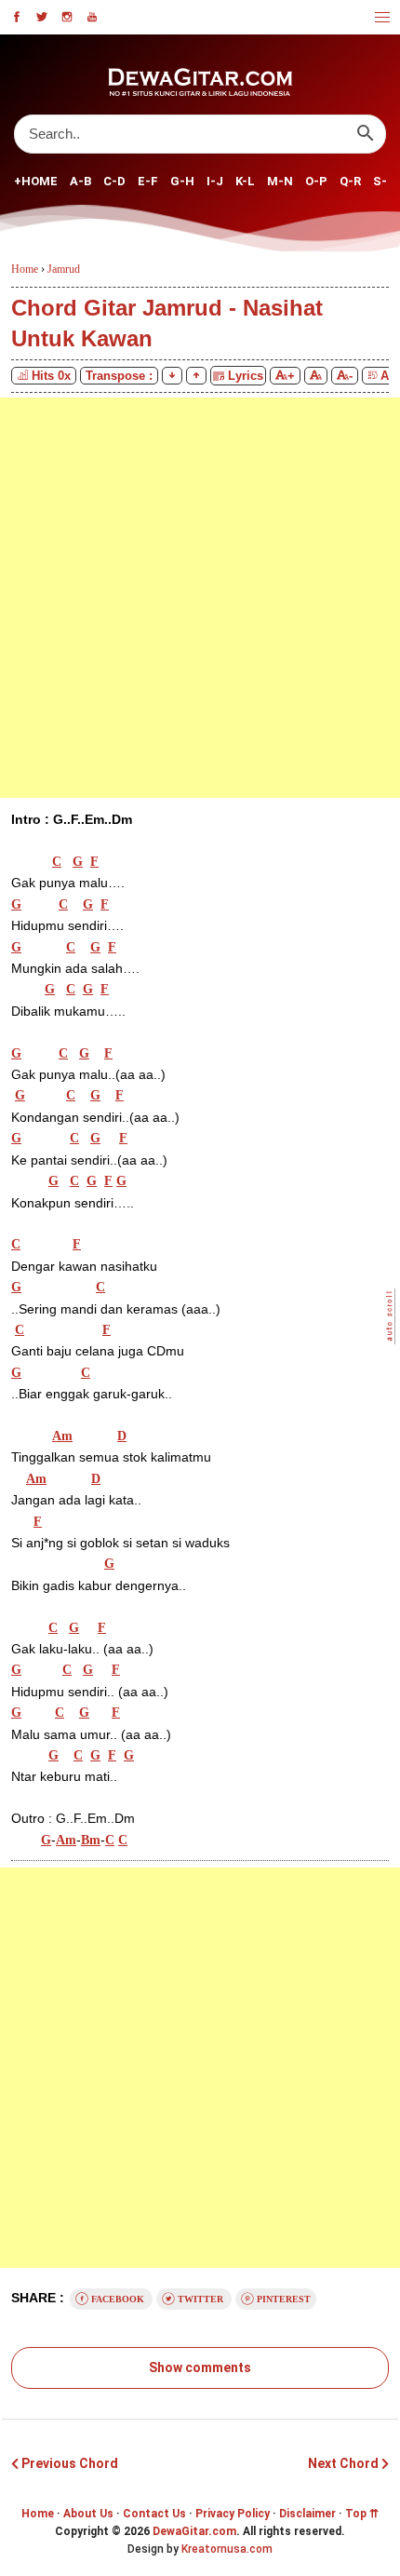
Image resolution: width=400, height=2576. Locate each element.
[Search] (365, 134)
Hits (51, 376)
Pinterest (282, 2299)
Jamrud (64, 269)
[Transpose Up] (196, 376)
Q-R (350, 181)
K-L (245, 181)
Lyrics (244, 376)
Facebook (118, 2299)
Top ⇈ (362, 2514)
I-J (215, 181)
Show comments (200, 2367)
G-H (182, 181)
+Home (36, 181)
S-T (385, 181)
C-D (114, 181)
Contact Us (154, 2514)
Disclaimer (307, 2514)
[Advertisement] (200, 598)
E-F (148, 181)
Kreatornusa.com (227, 2549)
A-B (80, 181)
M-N (280, 181)
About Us (88, 2514)
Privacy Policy (233, 2514)
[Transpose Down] (172, 376)
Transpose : (119, 376)
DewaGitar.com (194, 2531)
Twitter (200, 2299)
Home (38, 2514)
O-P (316, 181)
